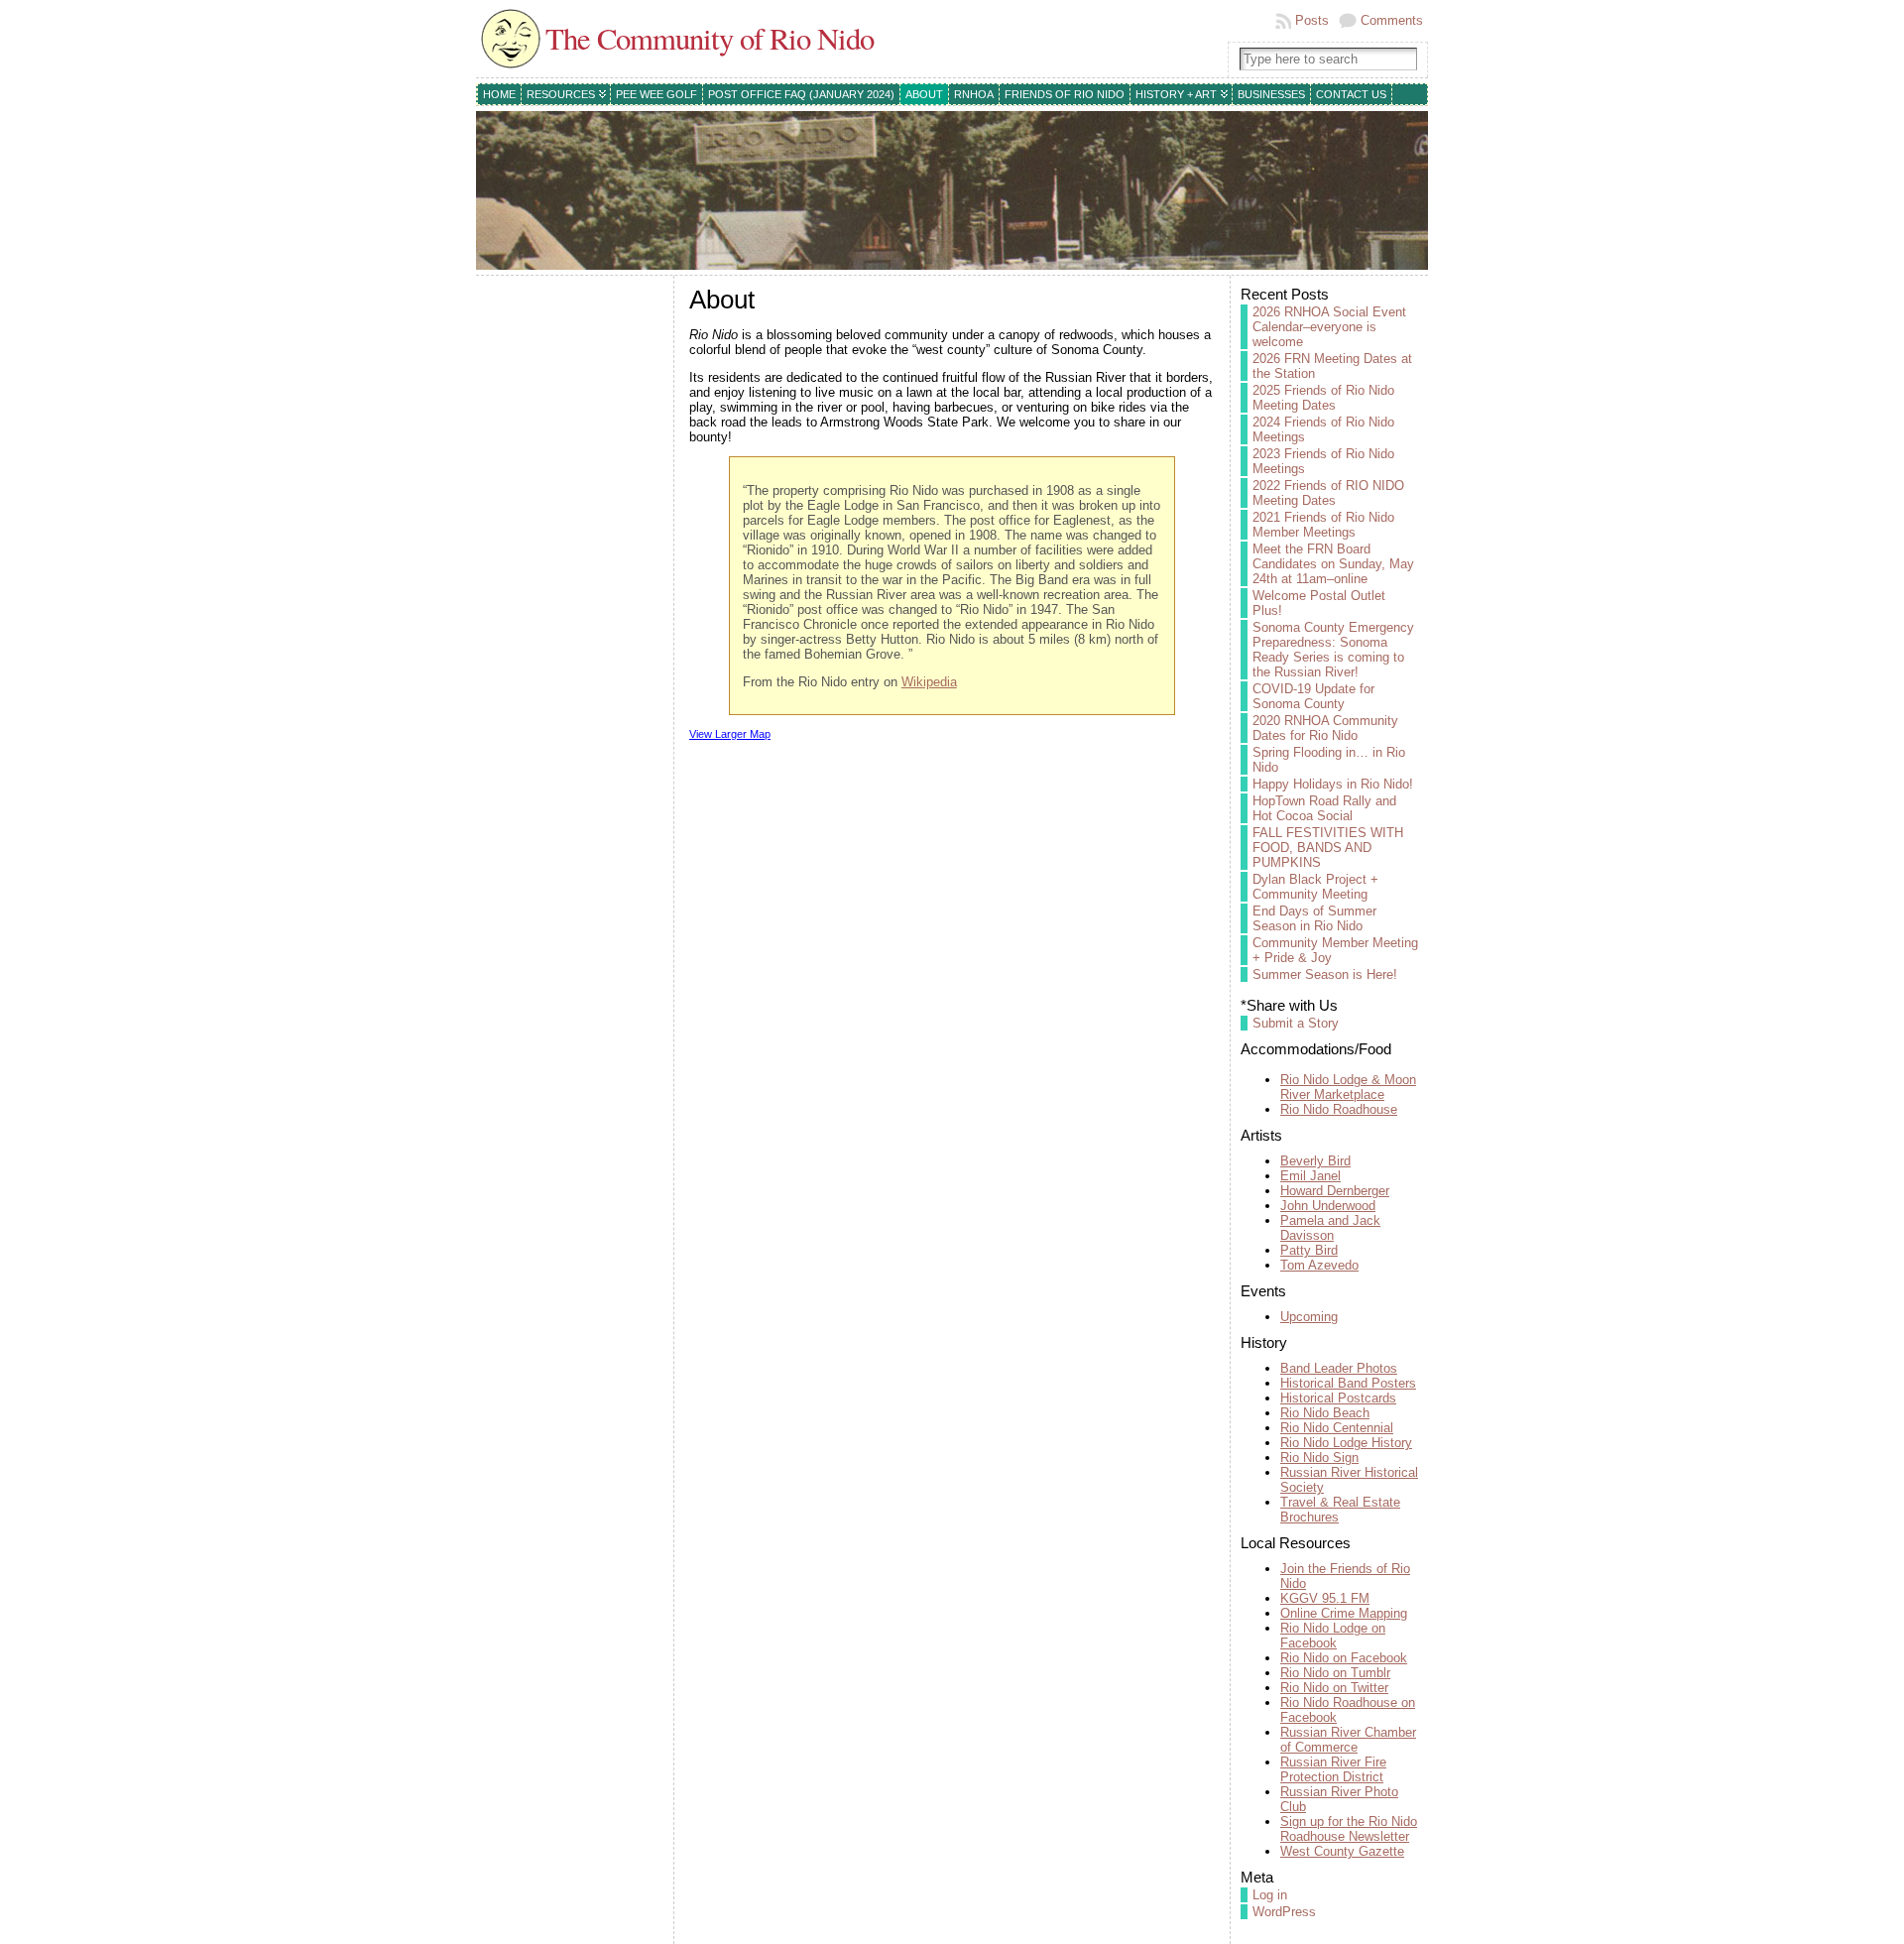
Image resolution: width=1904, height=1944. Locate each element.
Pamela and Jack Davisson (1330, 1228)
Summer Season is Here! (1325, 974)
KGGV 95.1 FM (1325, 1598)
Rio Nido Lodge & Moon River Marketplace (1348, 1087)
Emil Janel (1310, 1176)
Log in (1270, 1895)
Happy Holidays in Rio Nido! (1333, 784)
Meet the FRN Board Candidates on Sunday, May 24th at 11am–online (1333, 564)
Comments (1392, 20)
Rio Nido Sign (1319, 1458)
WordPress (1284, 1912)
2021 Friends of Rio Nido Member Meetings (1323, 525)
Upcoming (1309, 1317)
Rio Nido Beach (1325, 1413)
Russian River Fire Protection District (1333, 1769)
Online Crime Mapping (1344, 1613)
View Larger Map (730, 734)
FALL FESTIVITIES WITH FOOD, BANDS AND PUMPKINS (1328, 848)
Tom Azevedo (1319, 1265)
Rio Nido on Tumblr (1335, 1673)
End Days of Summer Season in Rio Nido (1314, 918)
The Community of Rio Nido (710, 38)
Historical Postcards (1338, 1398)
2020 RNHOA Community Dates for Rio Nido (1325, 728)
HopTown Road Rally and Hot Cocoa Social (1324, 808)
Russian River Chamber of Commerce (1348, 1740)
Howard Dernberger (1335, 1191)
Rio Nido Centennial (1337, 1428)
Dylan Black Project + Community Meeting (1315, 887)
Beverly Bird (1315, 1161)
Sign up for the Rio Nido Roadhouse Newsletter (1349, 1829)
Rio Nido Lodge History (1346, 1443)
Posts (1312, 20)
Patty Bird (1309, 1250)
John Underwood (1328, 1206)
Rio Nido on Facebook (1344, 1658)
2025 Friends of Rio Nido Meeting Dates (1323, 398)
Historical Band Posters (1348, 1383)
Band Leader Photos (1339, 1368)
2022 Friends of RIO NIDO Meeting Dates (1328, 493)
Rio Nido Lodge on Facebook (1333, 1636)
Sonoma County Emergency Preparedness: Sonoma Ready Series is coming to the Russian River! (1333, 650)
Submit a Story (1296, 1023)
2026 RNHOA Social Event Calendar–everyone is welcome (1329, 327)
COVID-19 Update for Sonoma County (1313, 696)
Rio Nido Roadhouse (1339, 1109)
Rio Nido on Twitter (1334, 1688)
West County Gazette (1342, 1851)
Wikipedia (929, 682)
